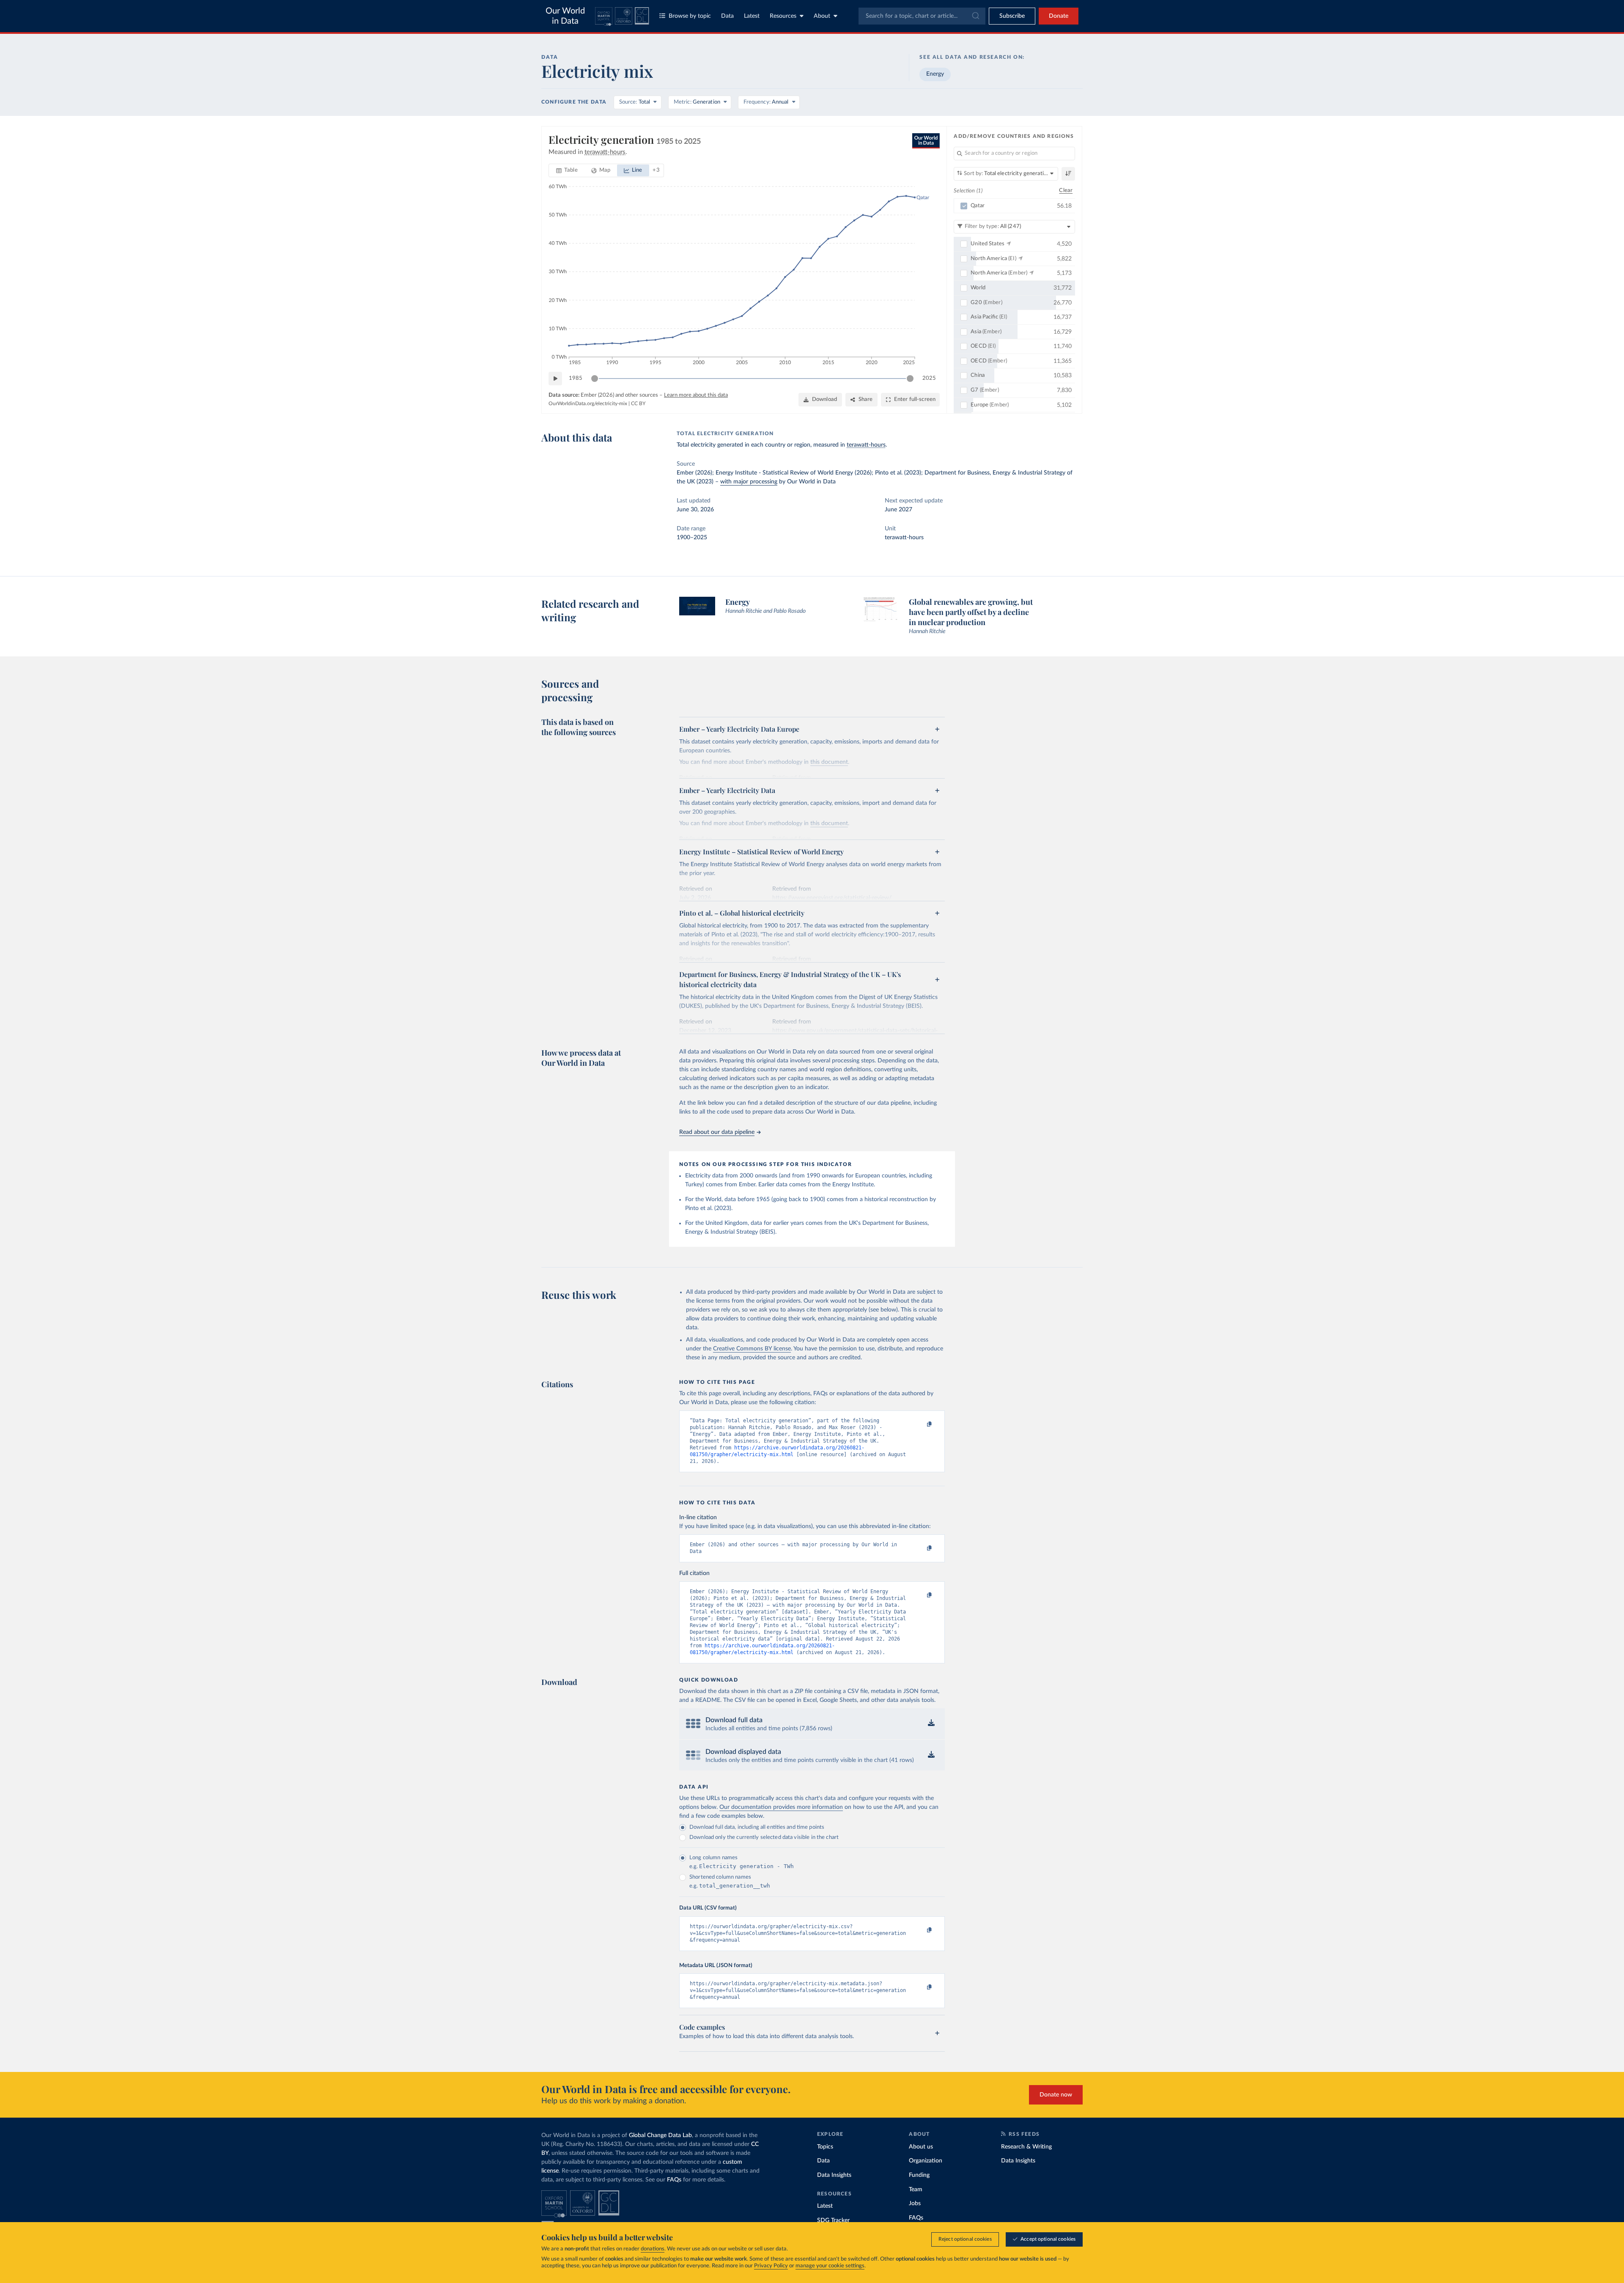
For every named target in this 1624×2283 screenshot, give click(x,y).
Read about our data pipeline (717, 1132)
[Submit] (975, 16)
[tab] (567, 170)
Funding (919, 2175)
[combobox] (922, 16)
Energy (935, 74)
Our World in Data (565, 16)
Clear (1066, 191)
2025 (929, 378)
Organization (926, 2161)
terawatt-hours (866, 445)
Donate (1059, 16)
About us (921, 2147)
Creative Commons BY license (752, 1349)
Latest (752, 16)
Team (916, 2190)
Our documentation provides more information (781, 1807)
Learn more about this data (696, 395)
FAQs (674, 2180)
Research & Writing (1026, 2147)
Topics (825, 2147)
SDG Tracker (833, 2220)
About (822, 16)
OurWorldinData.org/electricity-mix (588, 403)
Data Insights (834, 2175)
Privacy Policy (771, 2266)
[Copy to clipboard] (921, 1424)
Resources (783, 16)
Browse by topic (690, 16)
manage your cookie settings (830, 2266)
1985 (576, 378)
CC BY (638, 403)
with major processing (749, 482)
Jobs (915, 2203)
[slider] (595, 379)
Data (727, 16)
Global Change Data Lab (660, 2135)
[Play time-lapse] (555, 379)
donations (653, 2249)
